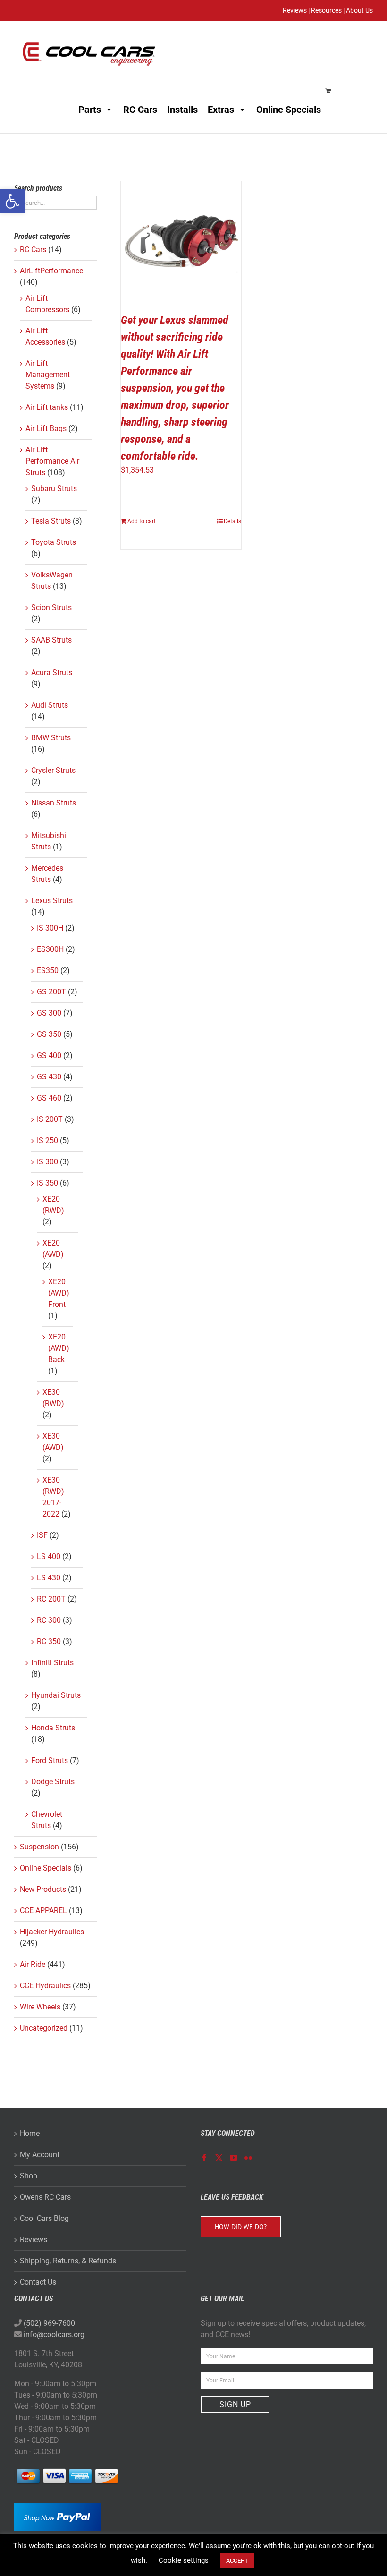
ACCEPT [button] (237, 2561)
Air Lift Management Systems (48, 375)
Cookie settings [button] (184, 2560)
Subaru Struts (54, 488)
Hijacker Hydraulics (52, 1932)
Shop (29, 2176)
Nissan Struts (54, 803)
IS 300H (50, 928)
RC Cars (140, 110)
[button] (12, 201)
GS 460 (49, 1098)
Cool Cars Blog (44, 2218)
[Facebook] (204, 2158)
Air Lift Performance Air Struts (52, 461)
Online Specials (289, 110)
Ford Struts (50, 1760)
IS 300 (47, 1162)
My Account (40, 2155)
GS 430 (49, 1077)
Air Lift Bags (46, 428)
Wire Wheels (40, 2007)
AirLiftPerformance (51, 271)
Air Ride (33, 1964)
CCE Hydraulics (45, 1986)
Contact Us (38, 2282)
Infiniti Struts (52, 1663)
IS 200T (50, 1119)
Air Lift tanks (47, 407)
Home (30, 2133)
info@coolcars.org (54, 2334)
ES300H (50, 949)
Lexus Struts (52, 901)
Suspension (39, 1847)
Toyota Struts (54, 542)
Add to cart (142, 521)
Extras (221, 110)
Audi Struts (50, 705)
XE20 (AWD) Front (59, 1293)
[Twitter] (219, 2158)
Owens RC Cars (45, 2197)
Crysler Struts (53, 770)
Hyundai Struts (56, 1695)
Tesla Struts (51, 521)
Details (232, 521)
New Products (43, 1889)
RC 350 (49, 1641)
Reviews (34, 2240)
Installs (182, 110)
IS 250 (47, 1140)
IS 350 (47, 1183)
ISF (42, 1535)
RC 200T (51, 1599)
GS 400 (49, 1055)
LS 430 (49, 1578)
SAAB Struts (51, 640)
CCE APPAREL (43, 1911)
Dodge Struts (53, 1782)
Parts (90, 110)
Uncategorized (44, 2028)
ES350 (48, 970)
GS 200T (51, 992)
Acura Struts (52, 673)
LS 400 (49, 1556)
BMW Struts (51, 738)
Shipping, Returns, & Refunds (68, 2261)
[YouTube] (234, 2158)
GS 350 (49, 1034)
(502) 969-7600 (49, 2323)
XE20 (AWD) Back (59, 1348)
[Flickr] (248, 2158)
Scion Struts (51, 607)
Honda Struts (53, 1728)
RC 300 (49, 1620)
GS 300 (49, 1013)
